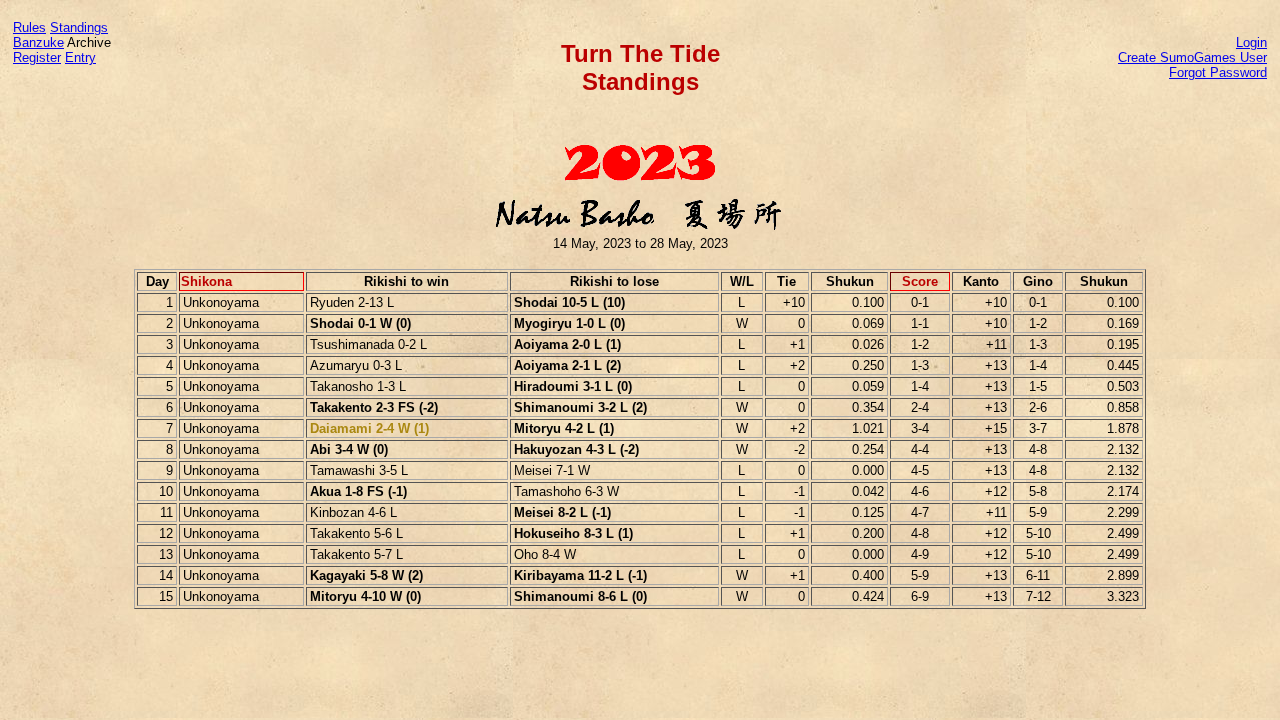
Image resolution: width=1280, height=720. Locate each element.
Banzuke (38, 42)
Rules (29, 27)
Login (1251, 42)
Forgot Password (1218, 72)
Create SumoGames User (1192, 57)
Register (37, 57)
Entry (80, 57)
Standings (79, 27)
